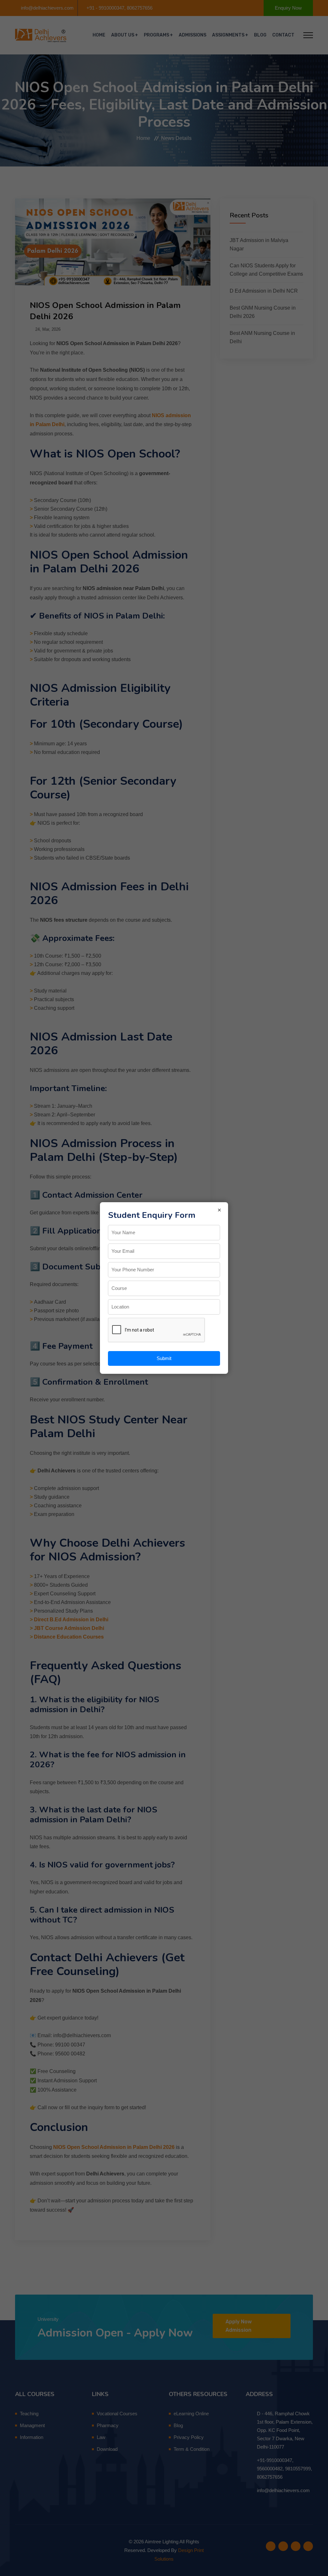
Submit (164, 1358)
